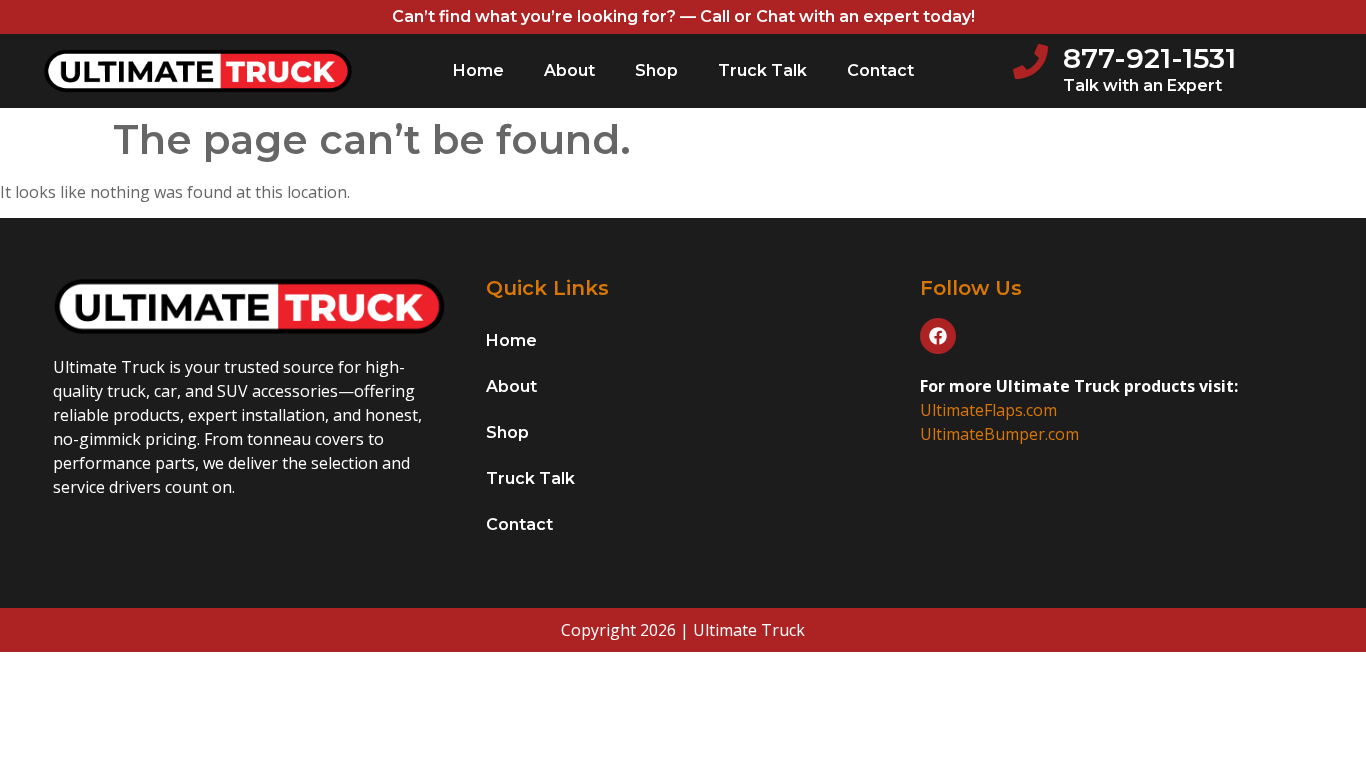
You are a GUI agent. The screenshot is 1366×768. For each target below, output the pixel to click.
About (569, 70)
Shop (656, 70)
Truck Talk (762, 70)
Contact (880, 70)
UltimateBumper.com (999, 434)
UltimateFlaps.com (988, 410)
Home (478, 70)
